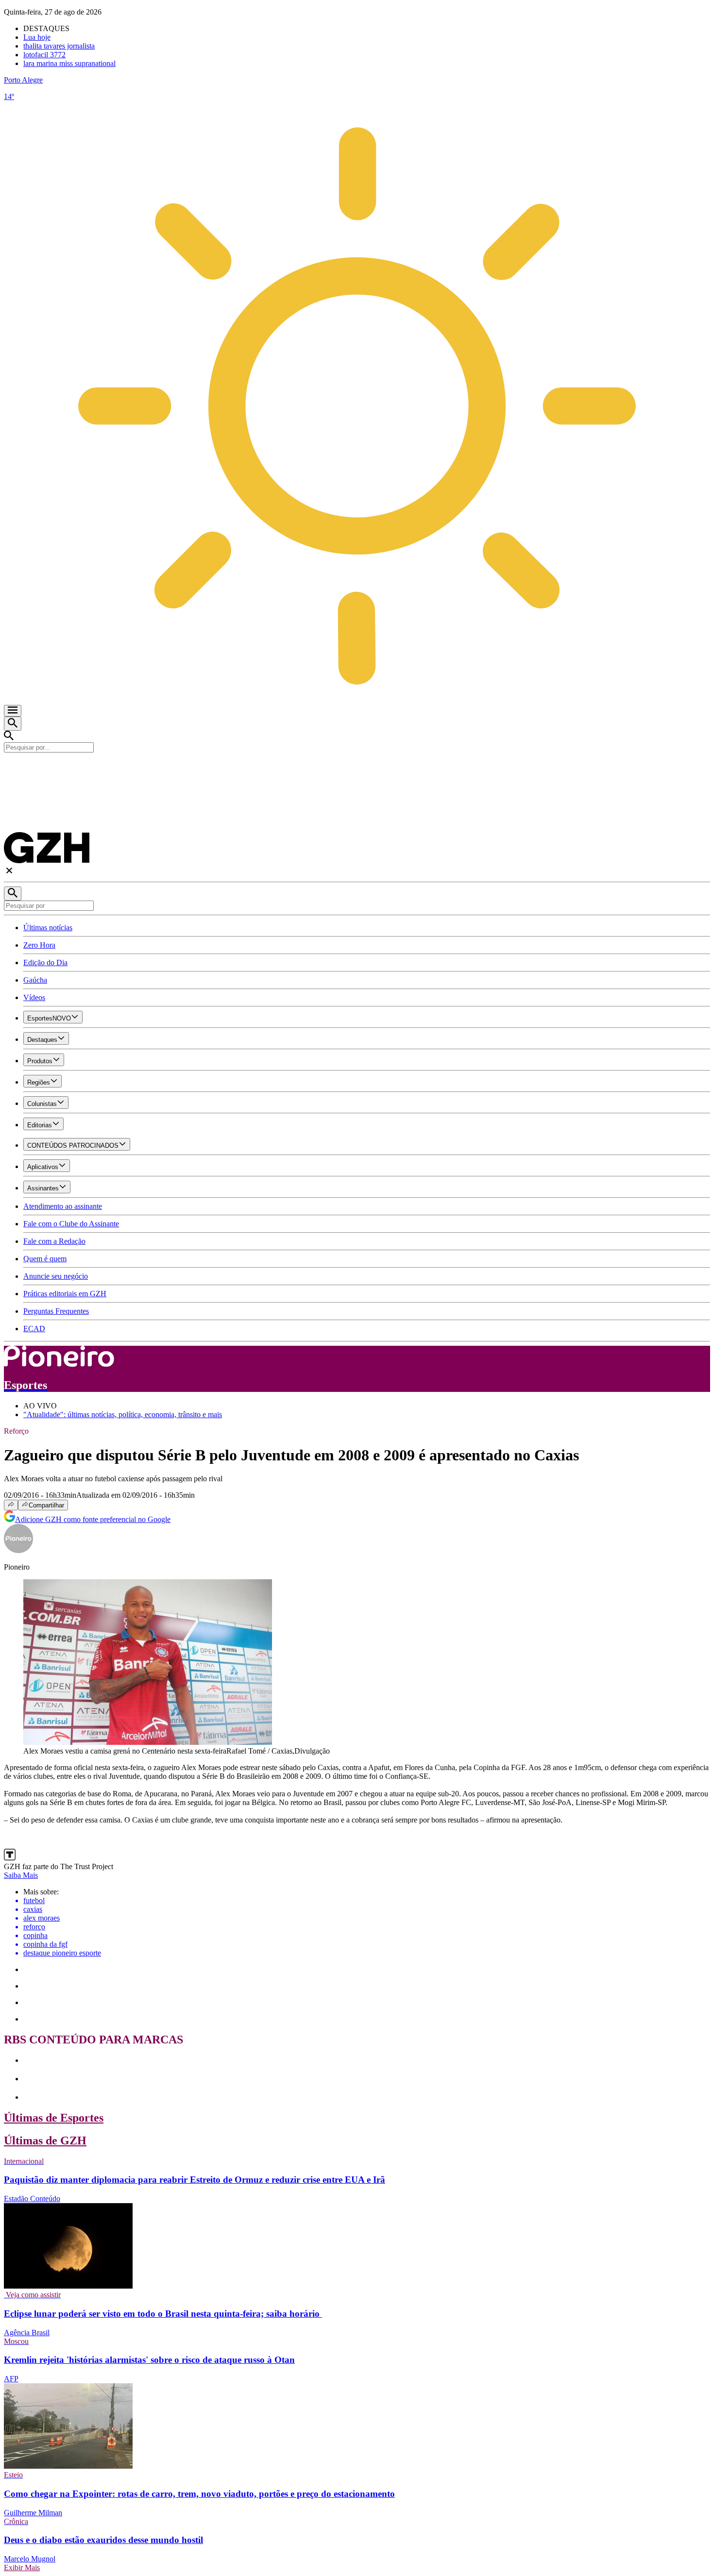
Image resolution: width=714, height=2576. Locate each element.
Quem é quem (45, 1259)
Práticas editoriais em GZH (65, 1294)
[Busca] (13, 724)
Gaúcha (35, 980)
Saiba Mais (21, 1875)
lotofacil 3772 (44, 55)
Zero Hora (39, 945)
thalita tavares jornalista (59, 46)
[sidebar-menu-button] (13, 711)
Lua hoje (37, 37)
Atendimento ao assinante (63, 1206)
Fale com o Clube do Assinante (71, 1224)
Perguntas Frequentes (56, 1311)
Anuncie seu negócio (56, 1276)
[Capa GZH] (357, 769)
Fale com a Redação (54, 1241)
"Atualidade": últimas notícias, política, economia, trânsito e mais (123, 1414)
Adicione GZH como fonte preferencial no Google (93, 1519)
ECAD (34, 1329)
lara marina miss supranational (69, 63)
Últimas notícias (48, 928)
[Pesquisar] (13, 894)
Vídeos (34, 997)
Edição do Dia (45, 962)
